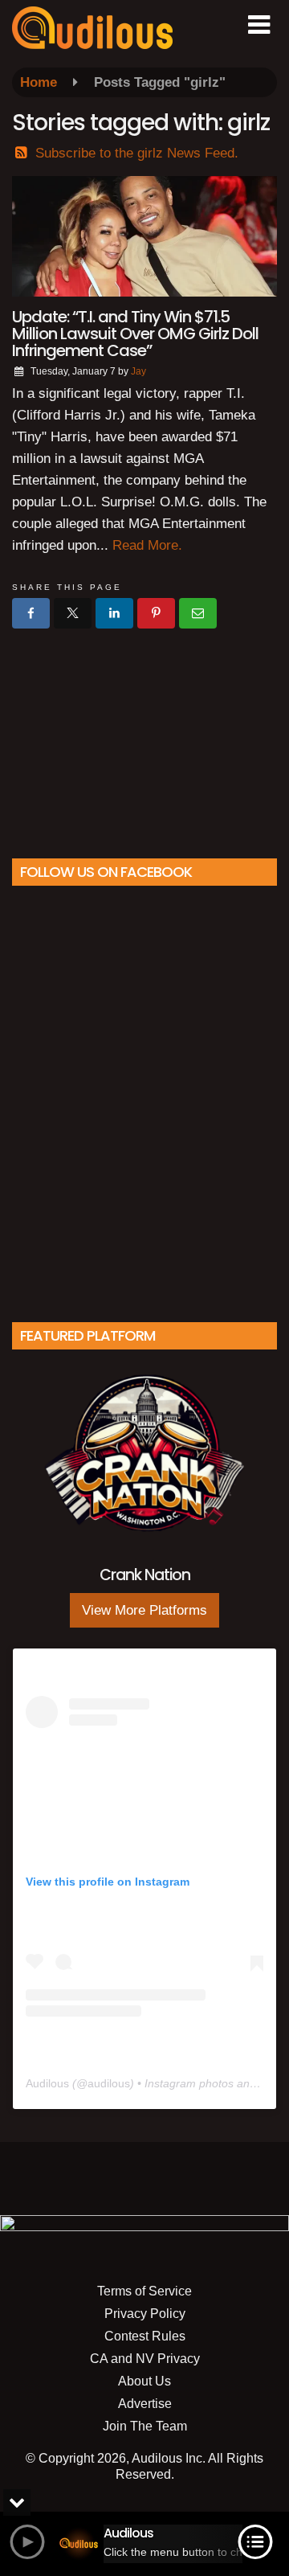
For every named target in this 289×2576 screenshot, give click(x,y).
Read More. (147, 545)
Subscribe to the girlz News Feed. (137, 153)
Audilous (47, 2083)
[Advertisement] (144, 737)
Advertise (145, 2404)
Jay (138, 371)
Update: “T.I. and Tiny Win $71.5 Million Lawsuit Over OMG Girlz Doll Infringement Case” (135, 334)
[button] (259, 25)
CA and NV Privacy (145, 2359)
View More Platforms (144, 1610)
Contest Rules (145, 2336)
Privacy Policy (145, 2314)
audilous (109, 2083)
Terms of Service (144, 2291)
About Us (144, 2381)
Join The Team (145, 2426)
